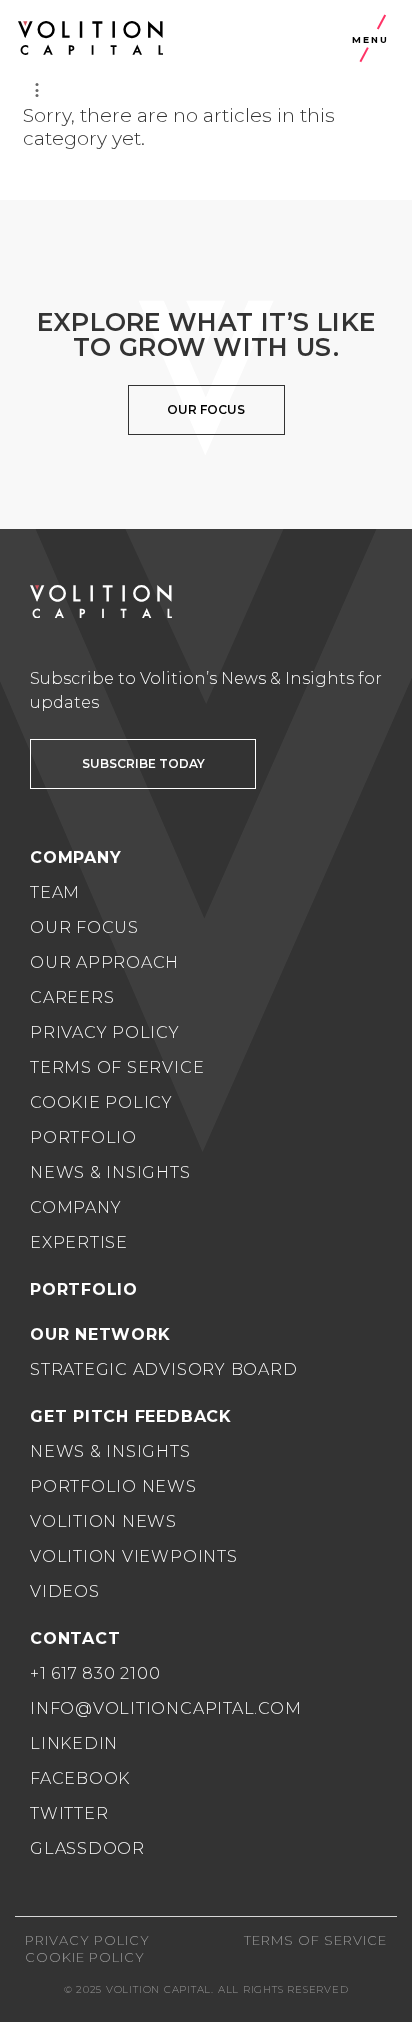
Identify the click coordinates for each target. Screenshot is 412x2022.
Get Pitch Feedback (131, 1416)
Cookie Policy (101, 1102)
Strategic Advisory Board (163, 1369)
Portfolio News (113, 1486)
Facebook (80, 1778)
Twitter (69, 1813)
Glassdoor (87, 1848)
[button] (143, 764)
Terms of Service (117, 1067)
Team (55, 892)
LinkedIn (74, 1743)
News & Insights (110, 1172)
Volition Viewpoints (134, 1556)
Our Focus (84, 927)
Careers (72, 997)
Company (75, 1207)
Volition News (103, 1521)
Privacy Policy (105, 1032)
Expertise (79, 1242)
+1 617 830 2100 (95, 1673)
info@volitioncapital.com (165, 1708)
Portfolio (83, 1137)
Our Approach (104, 962)
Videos (65, 1591)
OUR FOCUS (206, 409)
